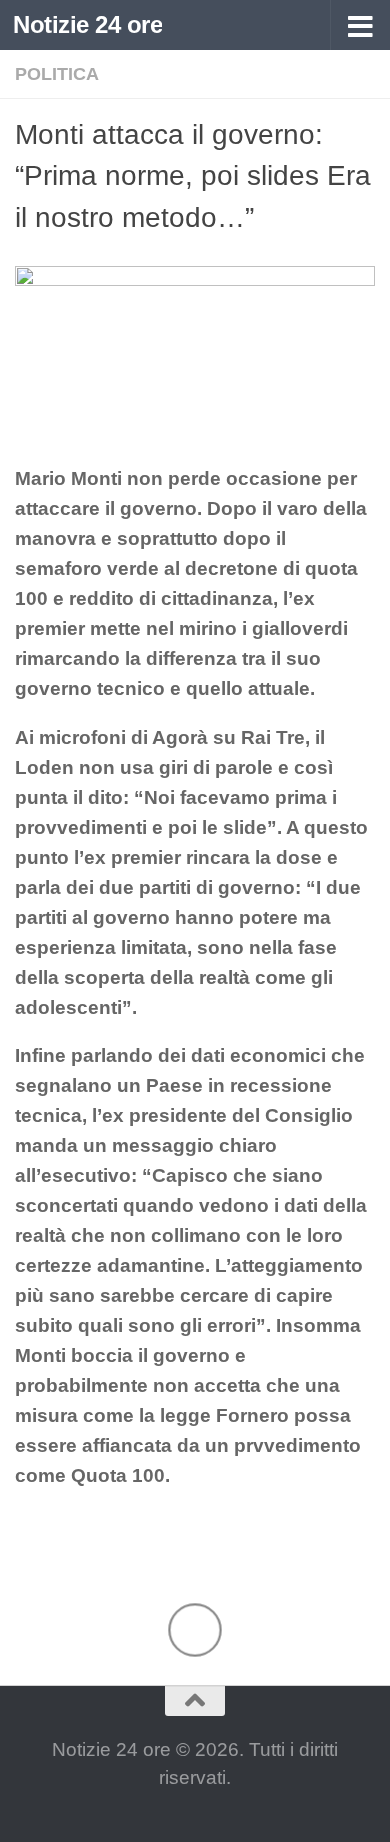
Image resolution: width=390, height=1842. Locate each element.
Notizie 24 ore (87, 24)
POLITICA (57, 74)
